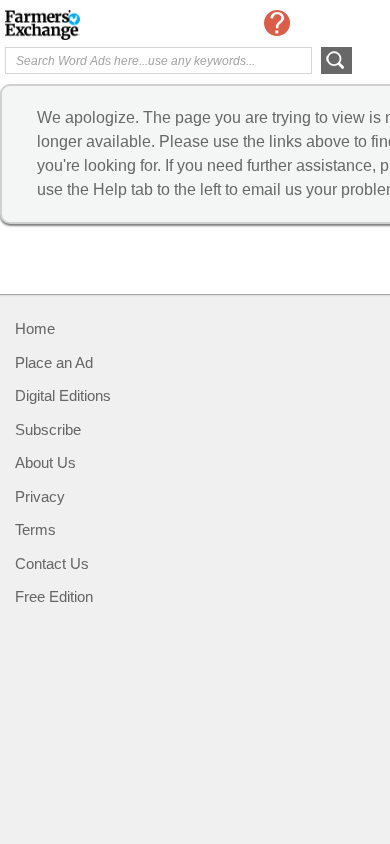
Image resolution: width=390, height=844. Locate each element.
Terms (35, 529)
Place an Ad (54, 362)
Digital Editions (63, 395)
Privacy (40, 496)
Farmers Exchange (85, 25)
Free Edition (54, 596)
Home (35, 328)
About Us (45, 462)
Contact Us (52, 563)
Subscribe (48, 429)
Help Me (277, 23)
